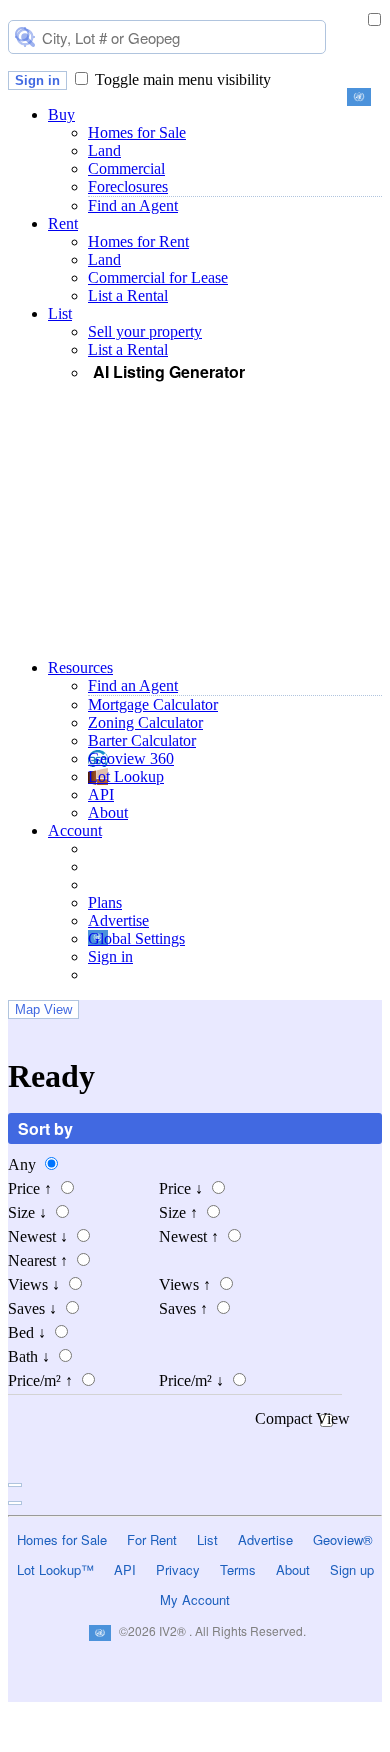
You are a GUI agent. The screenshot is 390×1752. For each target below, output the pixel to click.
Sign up (352, 1569)
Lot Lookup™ (55, 1569)
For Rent (152, 1539)
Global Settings (136, 938)
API (101, 794)
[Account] (352, 1741)
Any (24, 1164)
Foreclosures (128, 186)
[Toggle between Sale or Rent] (374, 20)
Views (34, 1284)
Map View (43, 1009)
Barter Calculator (142, 740)
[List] (195, 1741)
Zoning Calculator (145, 722)
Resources (80, 667)
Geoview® (343, 1539)
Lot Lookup (126, 776)
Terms (238, 1569)
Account (75, 830)
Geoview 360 (131, 758)
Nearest (38, 1260)
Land (104, 150)
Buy (61, 114)
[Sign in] (273, 1741)
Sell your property (145, 331)
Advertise (118, 920)
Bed (27, 1332)
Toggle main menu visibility (183, 79)
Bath (29, 1356)
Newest (38, 1236)
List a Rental (128, 295)
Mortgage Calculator (153, 704)
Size (27, 1212)
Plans (105, 902)
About (108, 812)
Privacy (178, 1569)
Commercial (126, 168)
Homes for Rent (138, 241)
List (60, 313)
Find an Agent (133, 205)
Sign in (37, 80)
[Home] (37, 1741)
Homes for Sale (137, 132)
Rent (63, 223)
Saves (32, 1308)
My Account (195, 1599)
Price (30, 1188)
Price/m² (40, 1380)
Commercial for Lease (158, 277)
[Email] (116, 1741)
